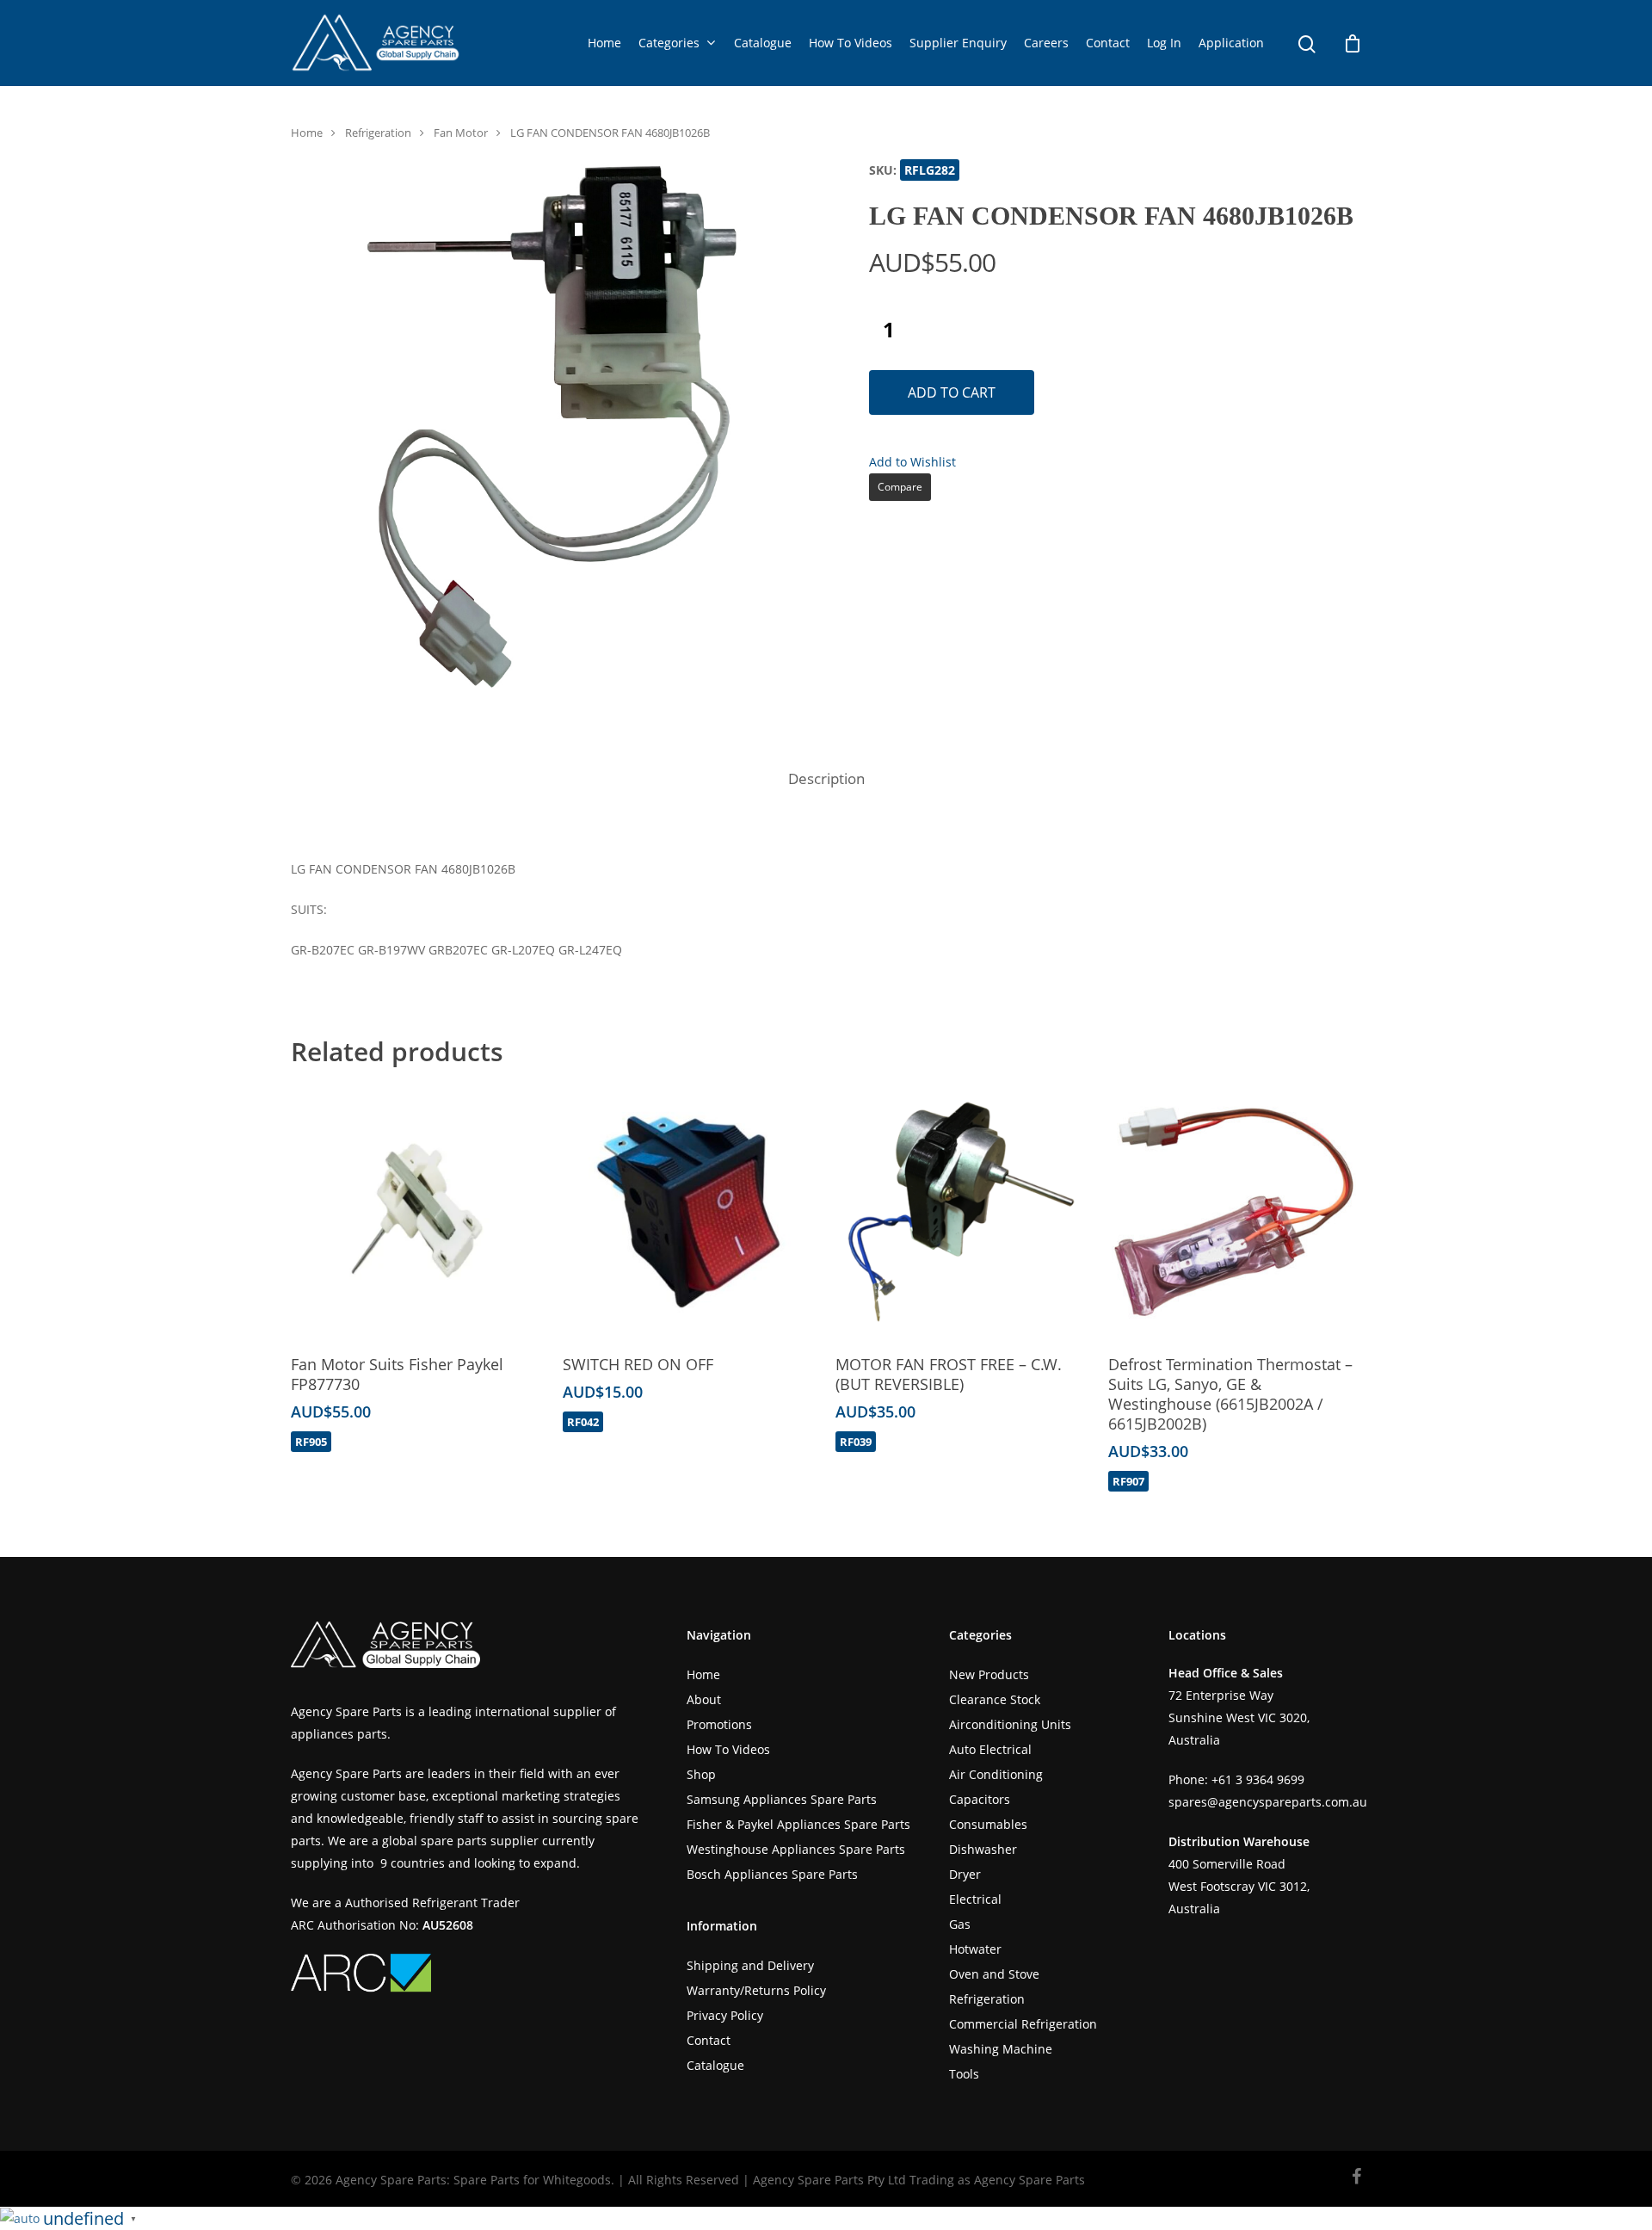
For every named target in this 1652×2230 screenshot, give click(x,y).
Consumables (988, 1824)
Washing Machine (1001, 2049)
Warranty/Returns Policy (756, 1990)
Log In (1164, 43)
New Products (989, 1674)
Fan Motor (461, 133)
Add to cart (952, 392)
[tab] (826, 779)
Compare (900, 487)
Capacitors (980, 1799)
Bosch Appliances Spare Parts (772, 1874)
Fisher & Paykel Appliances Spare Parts (798, 1824)
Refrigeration (378, 133)
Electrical (975, 1899)
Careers (1046, 43)
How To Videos (851, 43)
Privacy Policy (725, 2015)
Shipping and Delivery (750, 1965)
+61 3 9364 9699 (1258, 1779)
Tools (964, 2074)
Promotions (719, 1724)
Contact (1108, 43)
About (704, 1699)
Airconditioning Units (1010, 1724)
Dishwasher (983, 1849)
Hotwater (975, 1949)
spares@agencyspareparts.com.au (1268, 1802)
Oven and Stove (994, 1974)
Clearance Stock (995, 1699)
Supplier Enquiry (958, 43)
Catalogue (763, 43)
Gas (960, 1924)
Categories (669, 43)
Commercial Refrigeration (1023, 2024)
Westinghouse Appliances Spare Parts (796, 1849)
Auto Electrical (990, 1749)
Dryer (965, 1874)
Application (1231, 43)
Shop (701, 1774)
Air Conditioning (996, 1774)
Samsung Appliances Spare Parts (782, 1799)
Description (826, 778)
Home (604, 43)
